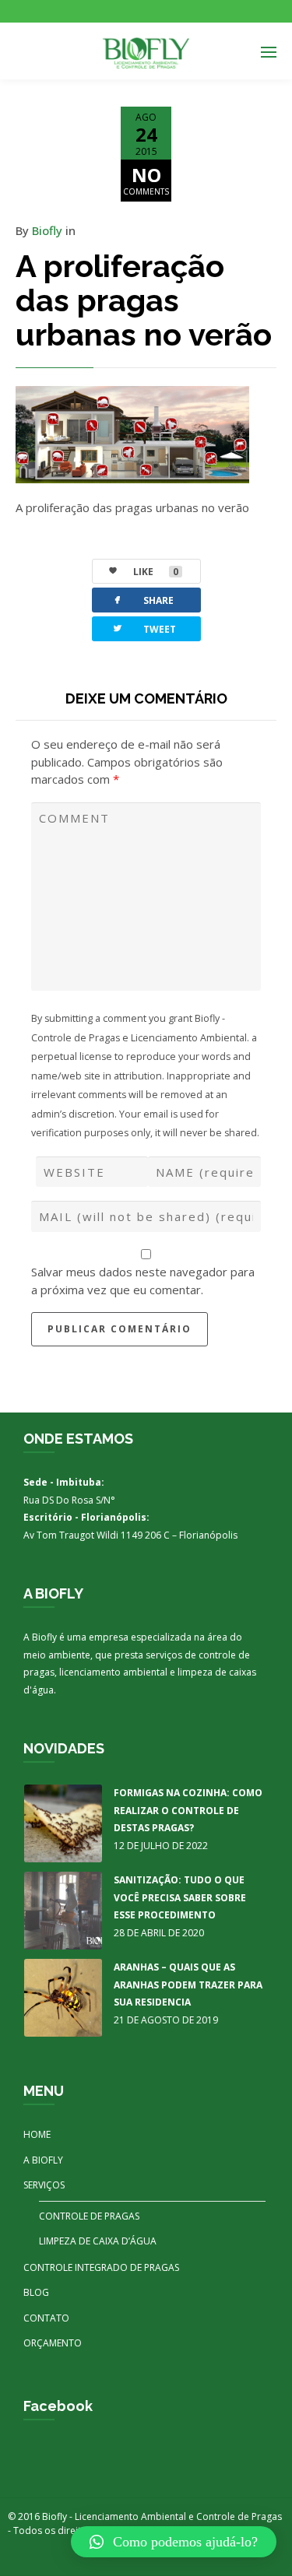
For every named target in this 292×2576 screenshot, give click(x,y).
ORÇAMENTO (53, 2343)
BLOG (36, 2292)
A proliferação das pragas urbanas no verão (144, 300)
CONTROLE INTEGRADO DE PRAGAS (101, 2267)
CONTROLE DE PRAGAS (89, 2216)
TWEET (144, 628)
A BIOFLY (43, 2160)
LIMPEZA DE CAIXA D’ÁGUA (98, 2241)
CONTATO (46, 2318)
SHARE (142, 600)
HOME (37, 2134)
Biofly (47, 230)
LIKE (156, 572)
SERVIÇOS (44, 2185)
